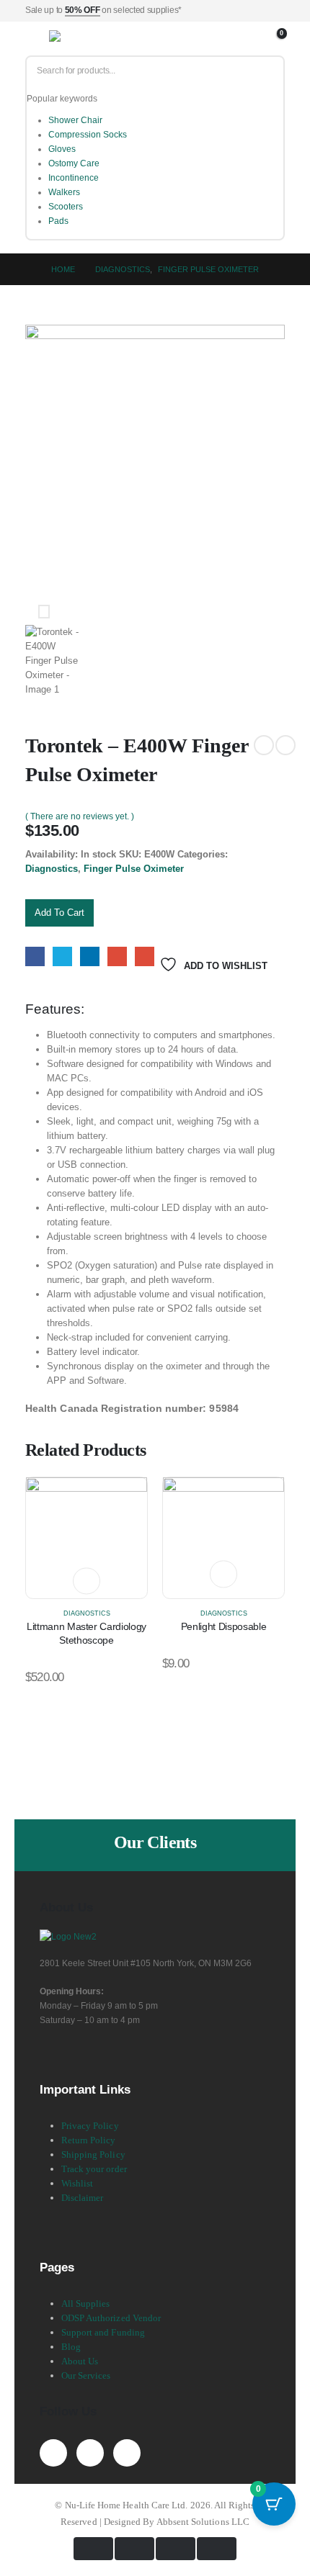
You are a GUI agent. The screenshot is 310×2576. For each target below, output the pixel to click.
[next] (285, 745)
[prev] (264, 745)
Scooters (66, 207)
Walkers (64, 192)
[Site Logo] (85, 39)
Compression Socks (88, 135)
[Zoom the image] (68, 1936)
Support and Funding (103, 2332)
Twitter (62, 956)
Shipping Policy (93, 2154)
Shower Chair (75, 120)
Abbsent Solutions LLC (203, 2522)
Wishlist (77, 2183)
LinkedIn (90, 956)
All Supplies (86, 2303)
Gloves (62, 149)
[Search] (267, 71)
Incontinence (74, 178)
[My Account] (258, 39)
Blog (71, 2347)
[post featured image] (87, 1537)
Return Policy (89, 2140)
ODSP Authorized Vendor (111, 2318)
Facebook (35, 956)
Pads (58, 221)
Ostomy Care (74, 163)
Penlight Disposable (223, 1626)
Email (145, 956)
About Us (80, 2361)
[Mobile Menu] (36, 39)
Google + (117, 956)
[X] (90, 2453)
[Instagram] (127, 2453)
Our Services (86, 2375)
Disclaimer (83, 2198)
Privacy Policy (90, 2126)
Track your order (94, 2169)
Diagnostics (52, 869)
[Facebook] (53, 2453)
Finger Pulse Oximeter (134, 869)
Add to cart (59, 913)
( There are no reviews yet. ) (80, 816)
